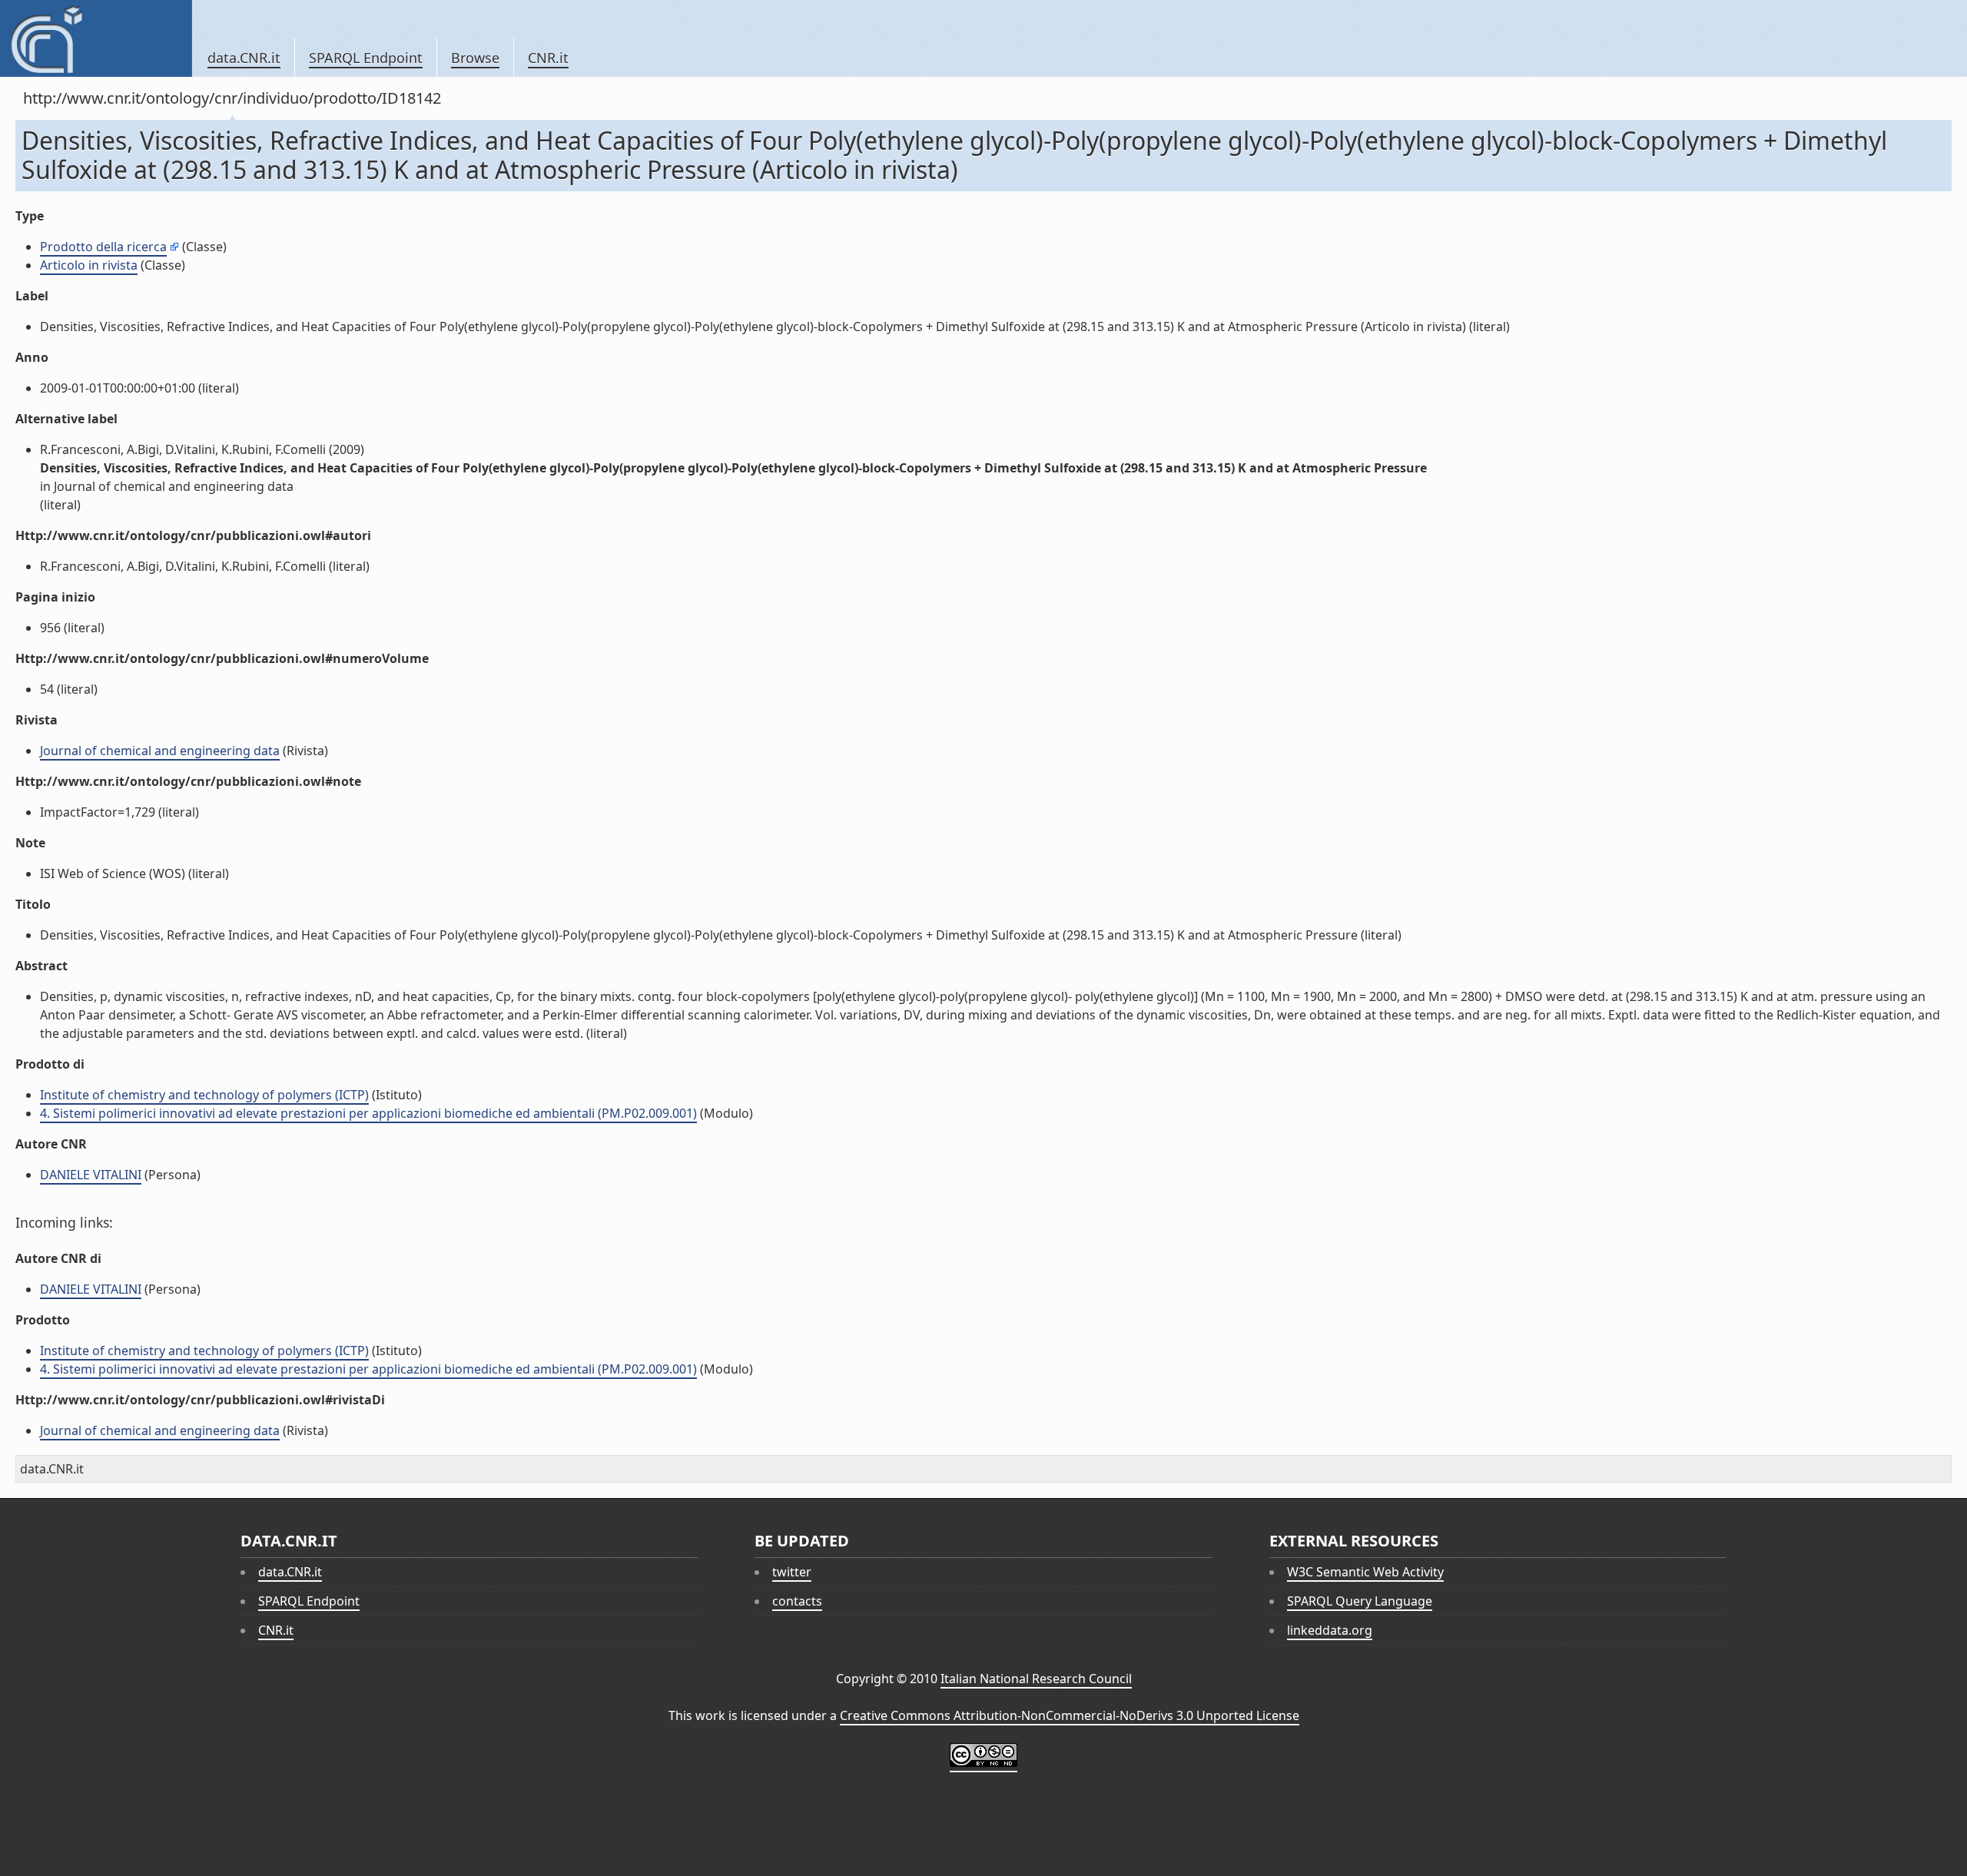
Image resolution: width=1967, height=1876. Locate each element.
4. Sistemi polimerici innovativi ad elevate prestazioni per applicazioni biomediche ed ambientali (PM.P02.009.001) (368, 1113)
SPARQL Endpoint (366, 58)
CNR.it (548, 58)
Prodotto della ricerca (103, 247)
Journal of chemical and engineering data (160, 751)
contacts (797, 1601)
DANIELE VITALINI (91, 1175)
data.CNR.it (244, 58)
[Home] (96, 38)
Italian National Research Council (1036, 1679)
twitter (792, 1572)
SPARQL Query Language (1360, 1601)
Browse (475, 58)
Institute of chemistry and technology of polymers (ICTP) (204, 1095)
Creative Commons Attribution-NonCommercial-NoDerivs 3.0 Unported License (1070, 1715)
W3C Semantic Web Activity (1365, 1572)
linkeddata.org (1330, 1630)
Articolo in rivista (89, 265)
